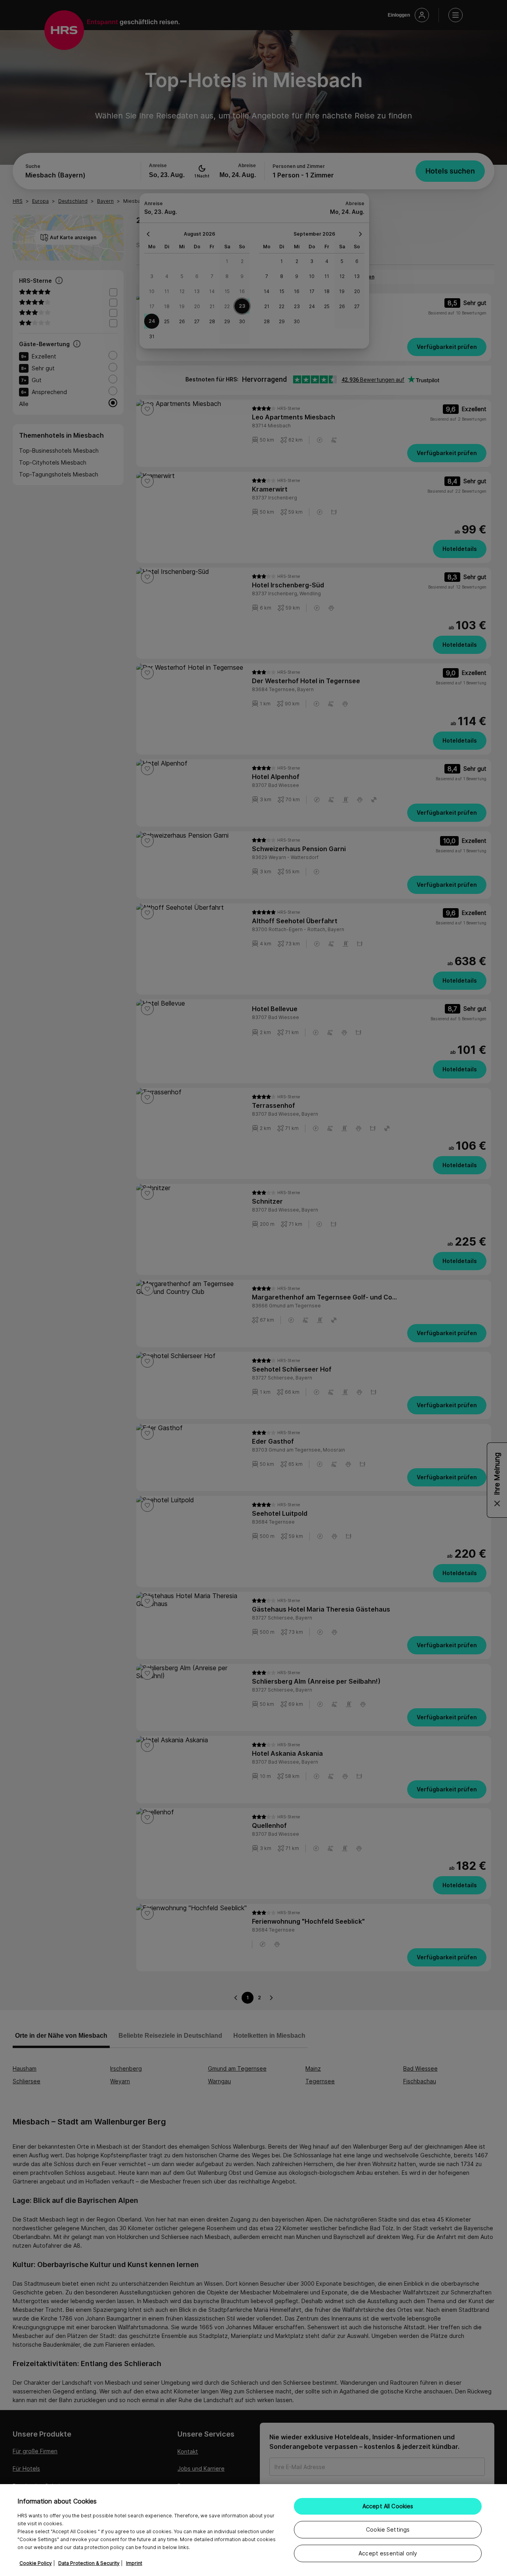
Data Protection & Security (89, 2563)
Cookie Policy (36, 2563)
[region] (253, 2530)
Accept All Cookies (388, 2506)
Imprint (134, 2563)
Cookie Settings (388, 2529)
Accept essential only (388, 2553)
